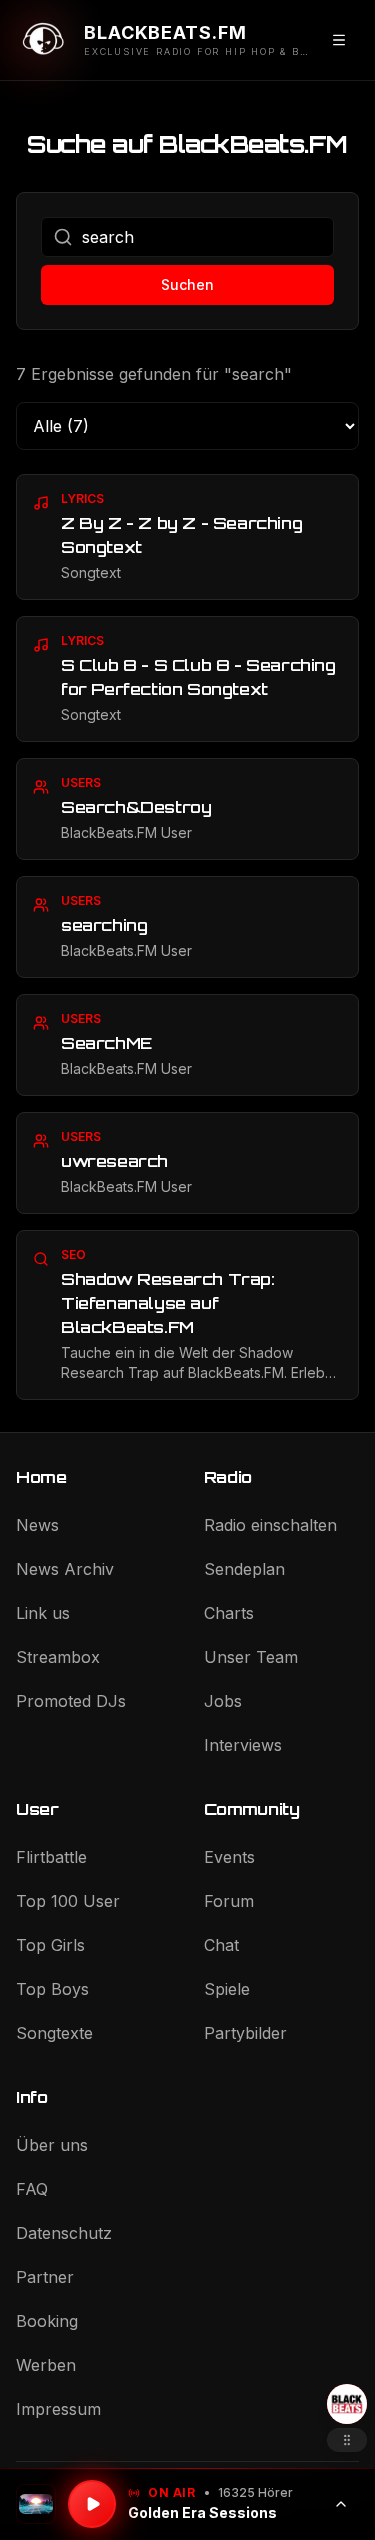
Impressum (58, 2409)
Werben (46, 2365)
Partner (45, 2277)
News (37, 1525)
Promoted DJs (71, 1701)
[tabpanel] (187, 937)
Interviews (243, 1745)
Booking (47, 2321)
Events (229, 1857)
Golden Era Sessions (202, 2512)
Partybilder (245, 2033)
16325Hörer (255, 2492)
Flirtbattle (51, 1857)
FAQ (32, 2189)
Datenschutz (64, 2233)
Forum (229, 1901)
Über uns (52, 2145)
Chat (221, 1945)
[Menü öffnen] (339, 40)
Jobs (223, 1701)
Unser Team (251, 1657)
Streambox (58, 1657)
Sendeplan (244, 1569)
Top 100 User (68, 1901)
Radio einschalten (270, 1525)
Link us (43, 1613)
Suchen (187, 284)
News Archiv (65, 1569)
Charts (229, 1613)
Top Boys (52, 1989)
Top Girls (50, 1945)
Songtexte (54, 2033)
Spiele (227, 1989)
